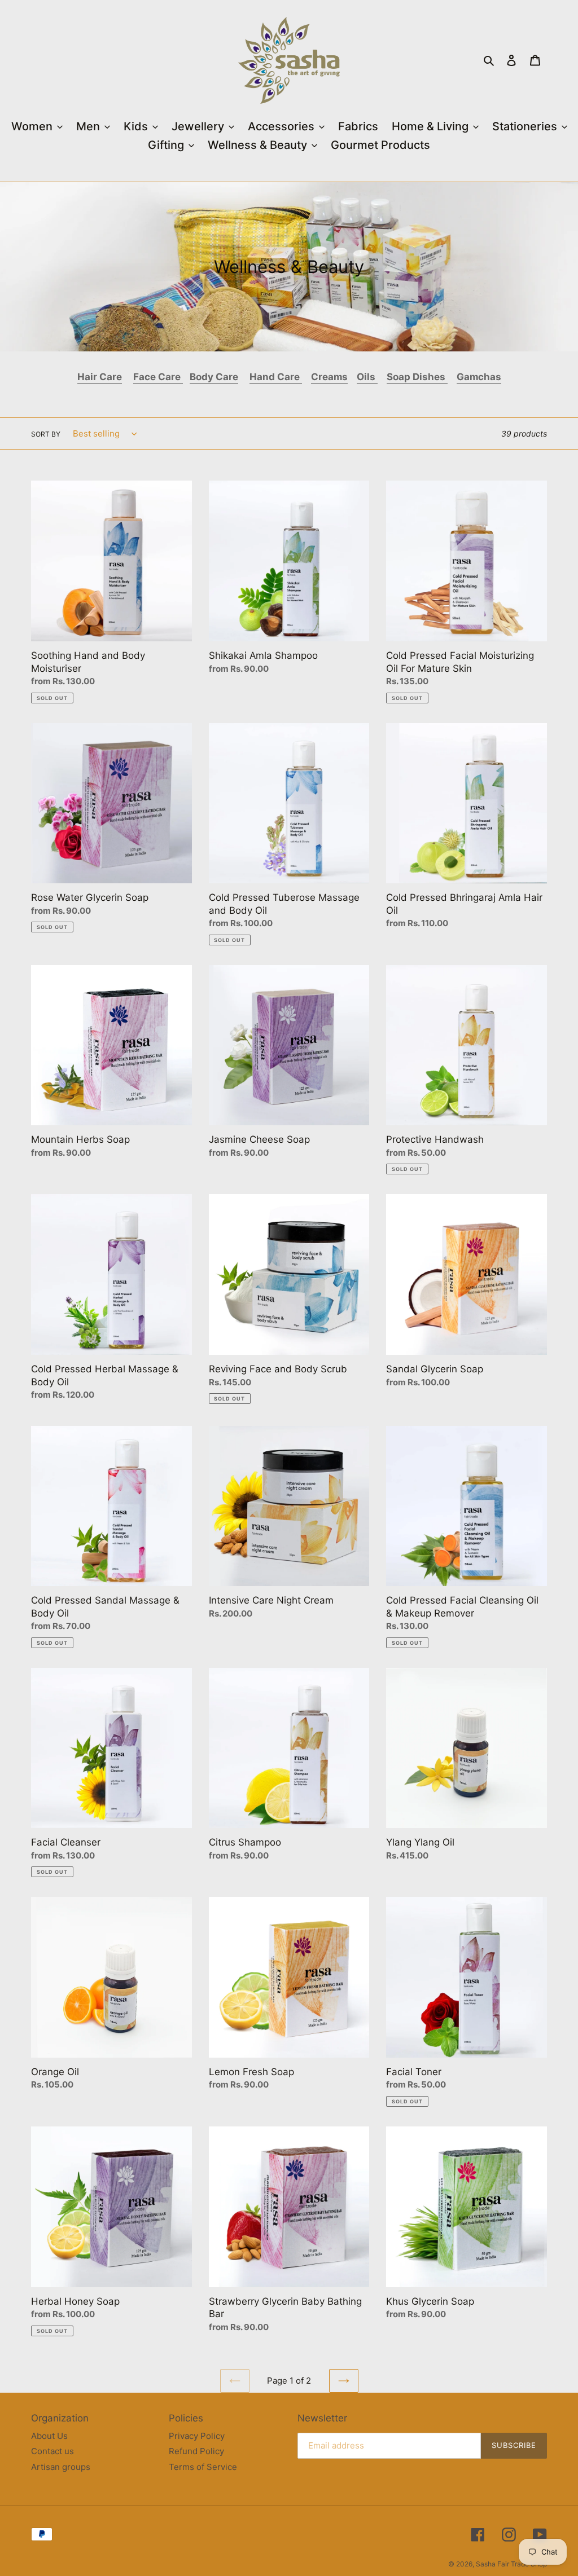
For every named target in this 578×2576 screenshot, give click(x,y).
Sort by (46, 434)
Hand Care (276, 377)
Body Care (214, 377)
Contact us (52, 2451)
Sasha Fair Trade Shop (511, 2564)
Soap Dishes (417, 377)
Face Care (158, 377)
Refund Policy (196, 2451)
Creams (329, 377)
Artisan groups (61, 2467)
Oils (366, 377)
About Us (49, 2436)
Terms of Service (203, 2467)
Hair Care (100, 377)
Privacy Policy (197, 2436)
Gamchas (479, 377)
